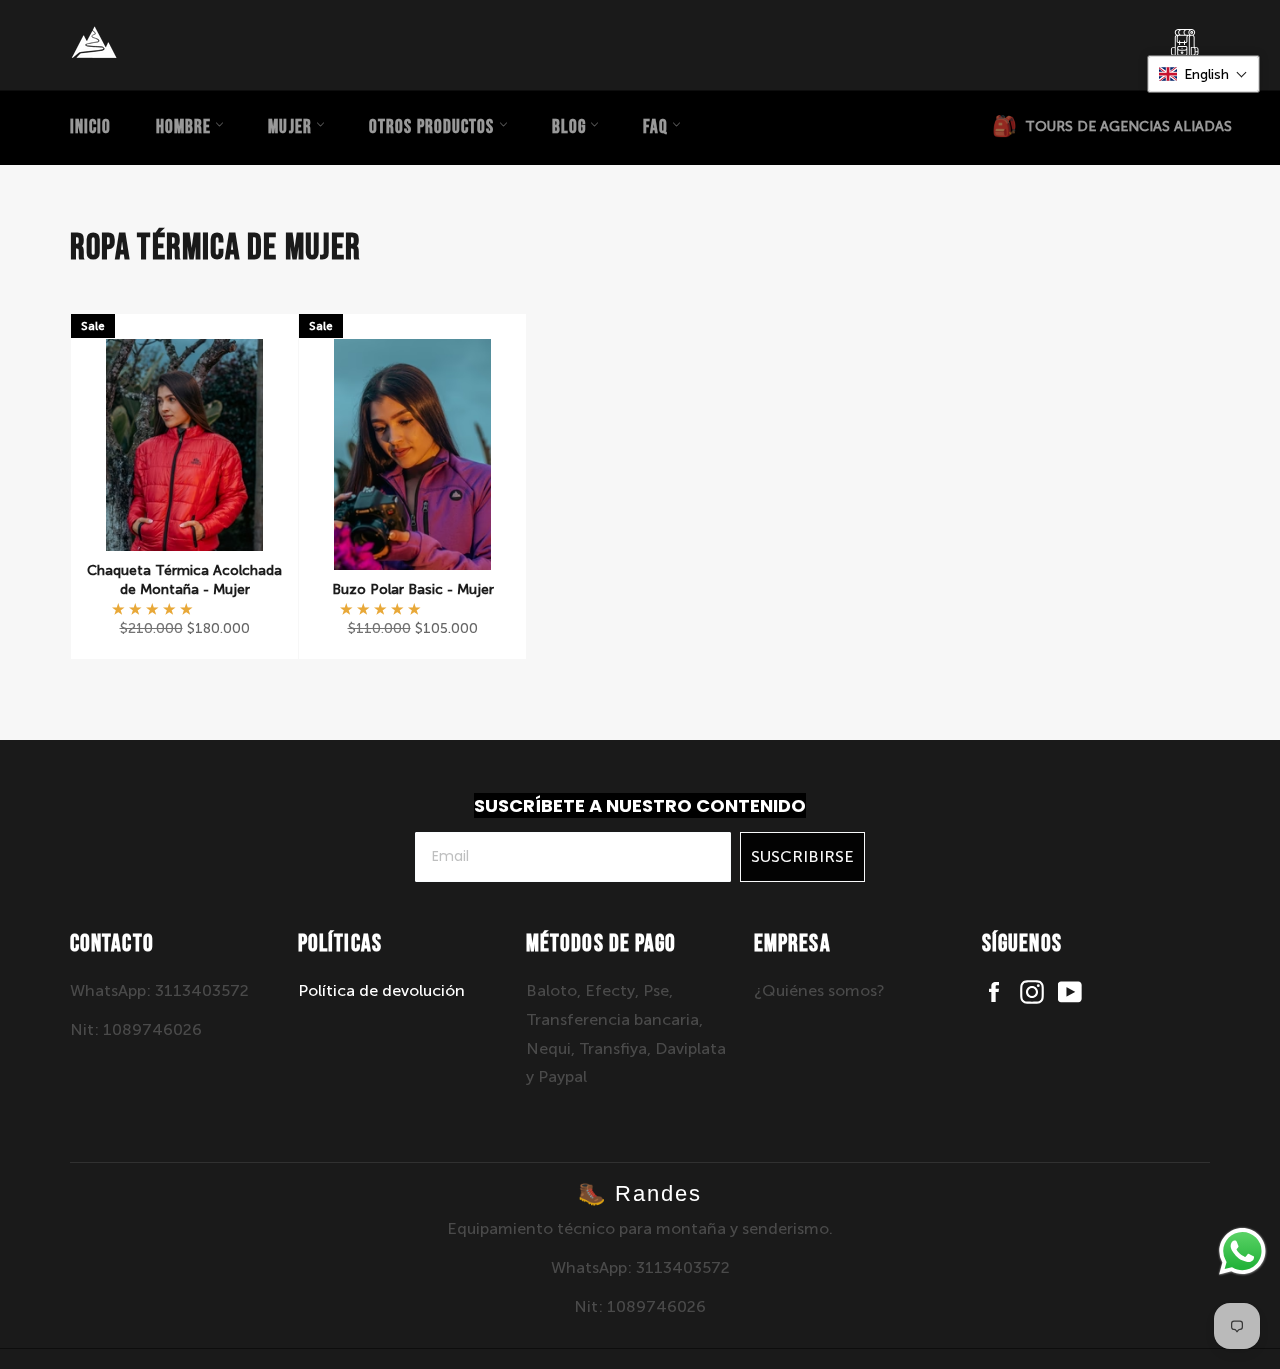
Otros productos (434, 127)
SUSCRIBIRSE (802, 856)
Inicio (91, 127)
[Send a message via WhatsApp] (1242, 1251)
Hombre (186, 127)
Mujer (292, 127)
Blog (571, 127)
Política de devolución (381, 990)
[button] (154, 609)
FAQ (657, 127)
